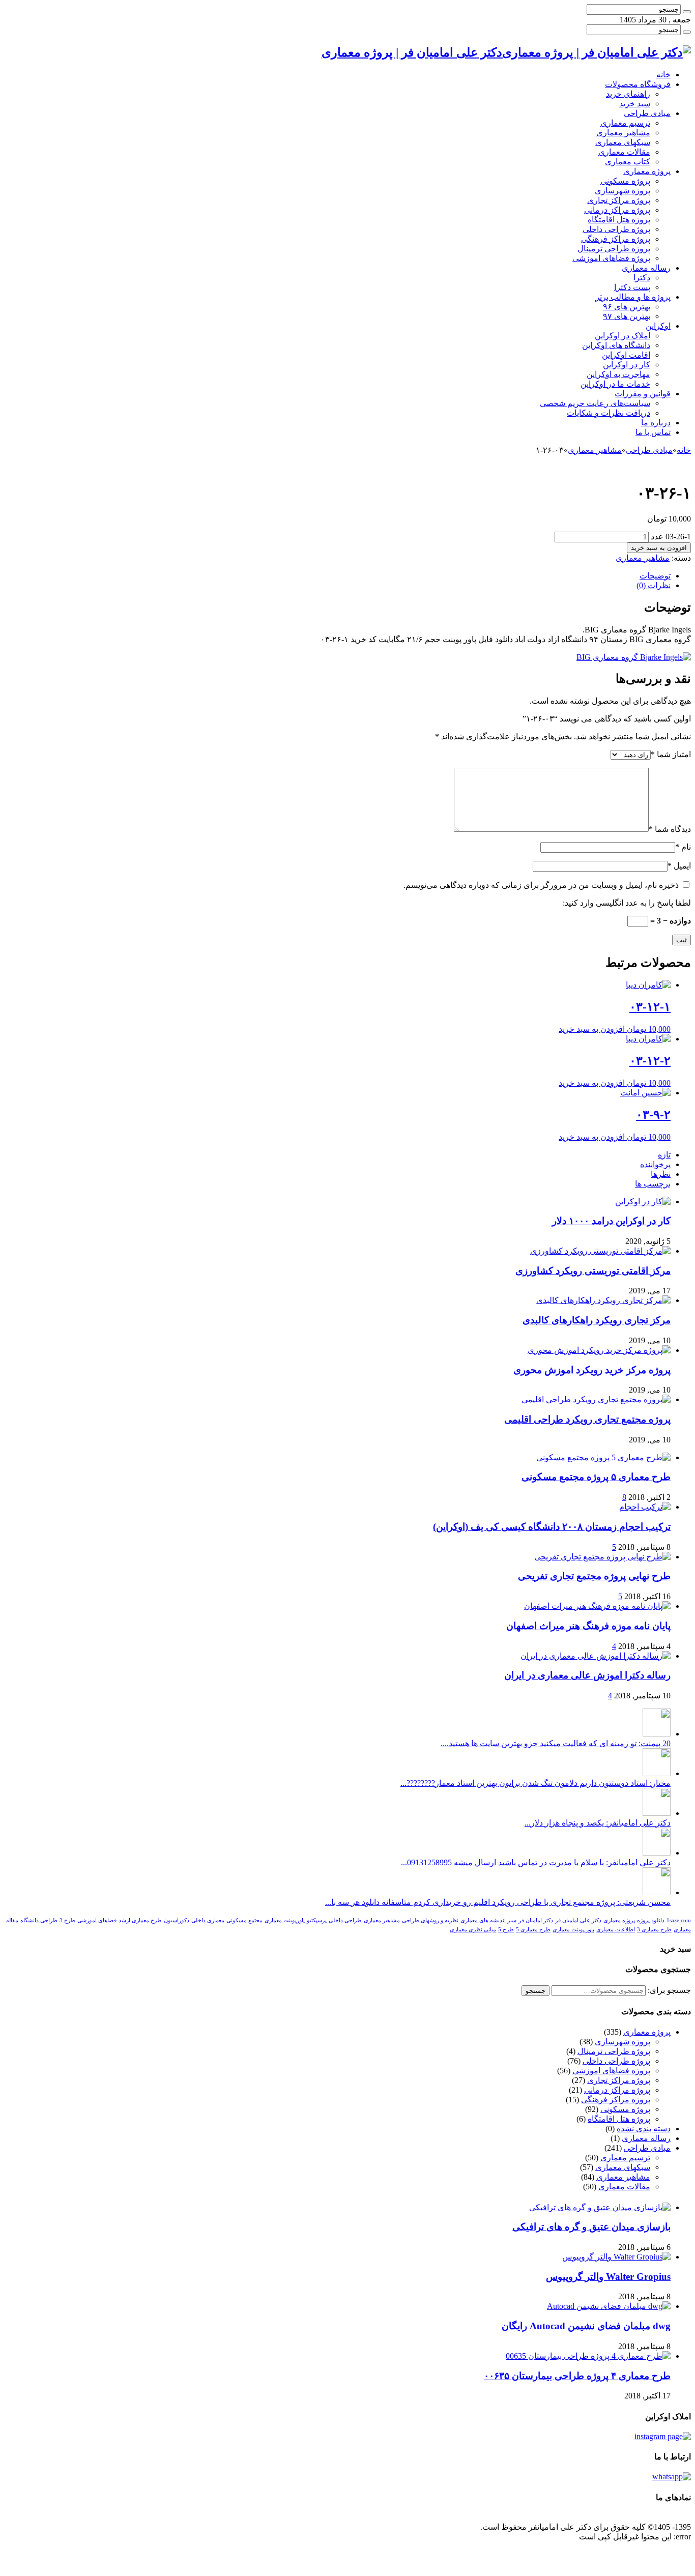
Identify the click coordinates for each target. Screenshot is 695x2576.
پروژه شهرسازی (622, 191)
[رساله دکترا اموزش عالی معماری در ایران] (596, 1656)
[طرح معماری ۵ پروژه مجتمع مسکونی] (603, 1457)
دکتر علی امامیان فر (578, 1920)
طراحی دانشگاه (39, 1920)
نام (683, 847)
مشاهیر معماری (623, 133)
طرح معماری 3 (654, 1930)
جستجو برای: (669, 1990)
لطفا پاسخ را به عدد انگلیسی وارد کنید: (627, 903)
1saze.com (679, 1920)
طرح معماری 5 (533, 1930)
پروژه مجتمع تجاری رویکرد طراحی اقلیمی (587, 1419)
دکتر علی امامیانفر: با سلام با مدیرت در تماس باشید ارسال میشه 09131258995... (536, 1862)
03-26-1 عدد (671, 537)
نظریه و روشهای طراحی (430, 1920)
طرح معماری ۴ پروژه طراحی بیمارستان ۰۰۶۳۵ (577, 2376)
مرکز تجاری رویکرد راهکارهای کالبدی (597, 1320)
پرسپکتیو (317, 1920)
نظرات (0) (654, 585)
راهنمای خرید (628, 94)
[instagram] (663, 2436)
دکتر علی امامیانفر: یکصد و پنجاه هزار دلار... (598, 1823)
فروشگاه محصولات (638, 84)
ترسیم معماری (625, 123)
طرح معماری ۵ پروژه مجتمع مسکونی (596, 1477)
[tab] (337, 576)
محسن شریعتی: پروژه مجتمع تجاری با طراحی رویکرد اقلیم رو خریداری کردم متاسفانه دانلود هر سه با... (498, 1902)
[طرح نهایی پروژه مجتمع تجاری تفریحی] (602, 1557)
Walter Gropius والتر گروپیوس (608, 2277)
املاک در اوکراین (622, 336)
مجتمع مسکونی (244, 1920)
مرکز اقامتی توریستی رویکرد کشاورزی (593, 1271)
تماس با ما (653, 432)
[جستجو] (687, 12)
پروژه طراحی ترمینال (614, 249)
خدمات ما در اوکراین (615, 384)
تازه (664, 1155)
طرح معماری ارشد (140, 1920)
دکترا (642, 278)
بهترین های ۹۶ (627, 307)
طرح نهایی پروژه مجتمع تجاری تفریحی (594, 1576)
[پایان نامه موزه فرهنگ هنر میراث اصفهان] (597, 1606)
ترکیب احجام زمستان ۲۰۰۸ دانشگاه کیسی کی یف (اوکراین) (552, 1527)
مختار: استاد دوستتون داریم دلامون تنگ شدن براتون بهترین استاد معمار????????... (535, 1783)
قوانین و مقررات (643, 394)
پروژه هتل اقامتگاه (619, 220)
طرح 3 (67, 1920)
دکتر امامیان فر (536, 1920)
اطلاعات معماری (616, 1930)
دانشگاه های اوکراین (616, 345)
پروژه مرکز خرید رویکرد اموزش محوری (592, 1370)
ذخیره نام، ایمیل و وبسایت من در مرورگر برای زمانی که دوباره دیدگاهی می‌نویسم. (541, 885)
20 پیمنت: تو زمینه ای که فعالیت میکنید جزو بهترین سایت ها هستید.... (556, 1743)
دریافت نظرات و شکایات (609, 413)
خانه (663, 75)
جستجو (535, 1991)
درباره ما (656, 423)
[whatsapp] (672, 2477)
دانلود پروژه (651, 1920)
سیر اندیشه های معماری (488, 1920)
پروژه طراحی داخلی (616, 229)
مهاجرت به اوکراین (618, 374)
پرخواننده (655, 1164)
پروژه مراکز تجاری (619, 200)
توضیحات (655, 576)
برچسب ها (653, 1184)
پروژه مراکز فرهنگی (616, 239)
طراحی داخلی (345, 1920)
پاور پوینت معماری (573, 1930)
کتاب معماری (628, 162)
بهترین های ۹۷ (627, 316)
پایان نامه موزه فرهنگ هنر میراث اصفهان (588, 1626)
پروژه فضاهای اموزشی (611, 258)
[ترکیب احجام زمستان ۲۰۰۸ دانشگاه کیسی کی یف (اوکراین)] (645, 1507)
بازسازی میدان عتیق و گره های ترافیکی (591, 2227)
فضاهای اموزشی (97, 1920)
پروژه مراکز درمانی (617, 210)
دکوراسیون (177, 1920)
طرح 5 (506, 1930)
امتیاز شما (671, 754)
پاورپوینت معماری (285, 1920)
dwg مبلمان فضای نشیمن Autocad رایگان (586, 2326)
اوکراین (658, 326)
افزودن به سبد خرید (659, 548)
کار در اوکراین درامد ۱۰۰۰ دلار (611, 1221)
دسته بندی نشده (644, 2129)
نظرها (661, 1174)
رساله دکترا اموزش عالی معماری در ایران (587, 1675)
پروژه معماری (647, 171)
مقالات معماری (624, 152)
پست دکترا (632, 287)
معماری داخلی (208, 1920)
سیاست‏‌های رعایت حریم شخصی (595, 403)
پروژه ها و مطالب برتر (633, 297)
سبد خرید (635, 104)
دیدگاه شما (670, 829)
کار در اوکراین (627, 365)
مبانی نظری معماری (473, 1930)
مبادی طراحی (647, 113)
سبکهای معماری (623, 142)
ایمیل (679, 866)
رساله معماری (646, 268)
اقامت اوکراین (626, 355)
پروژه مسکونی (625, 181)
